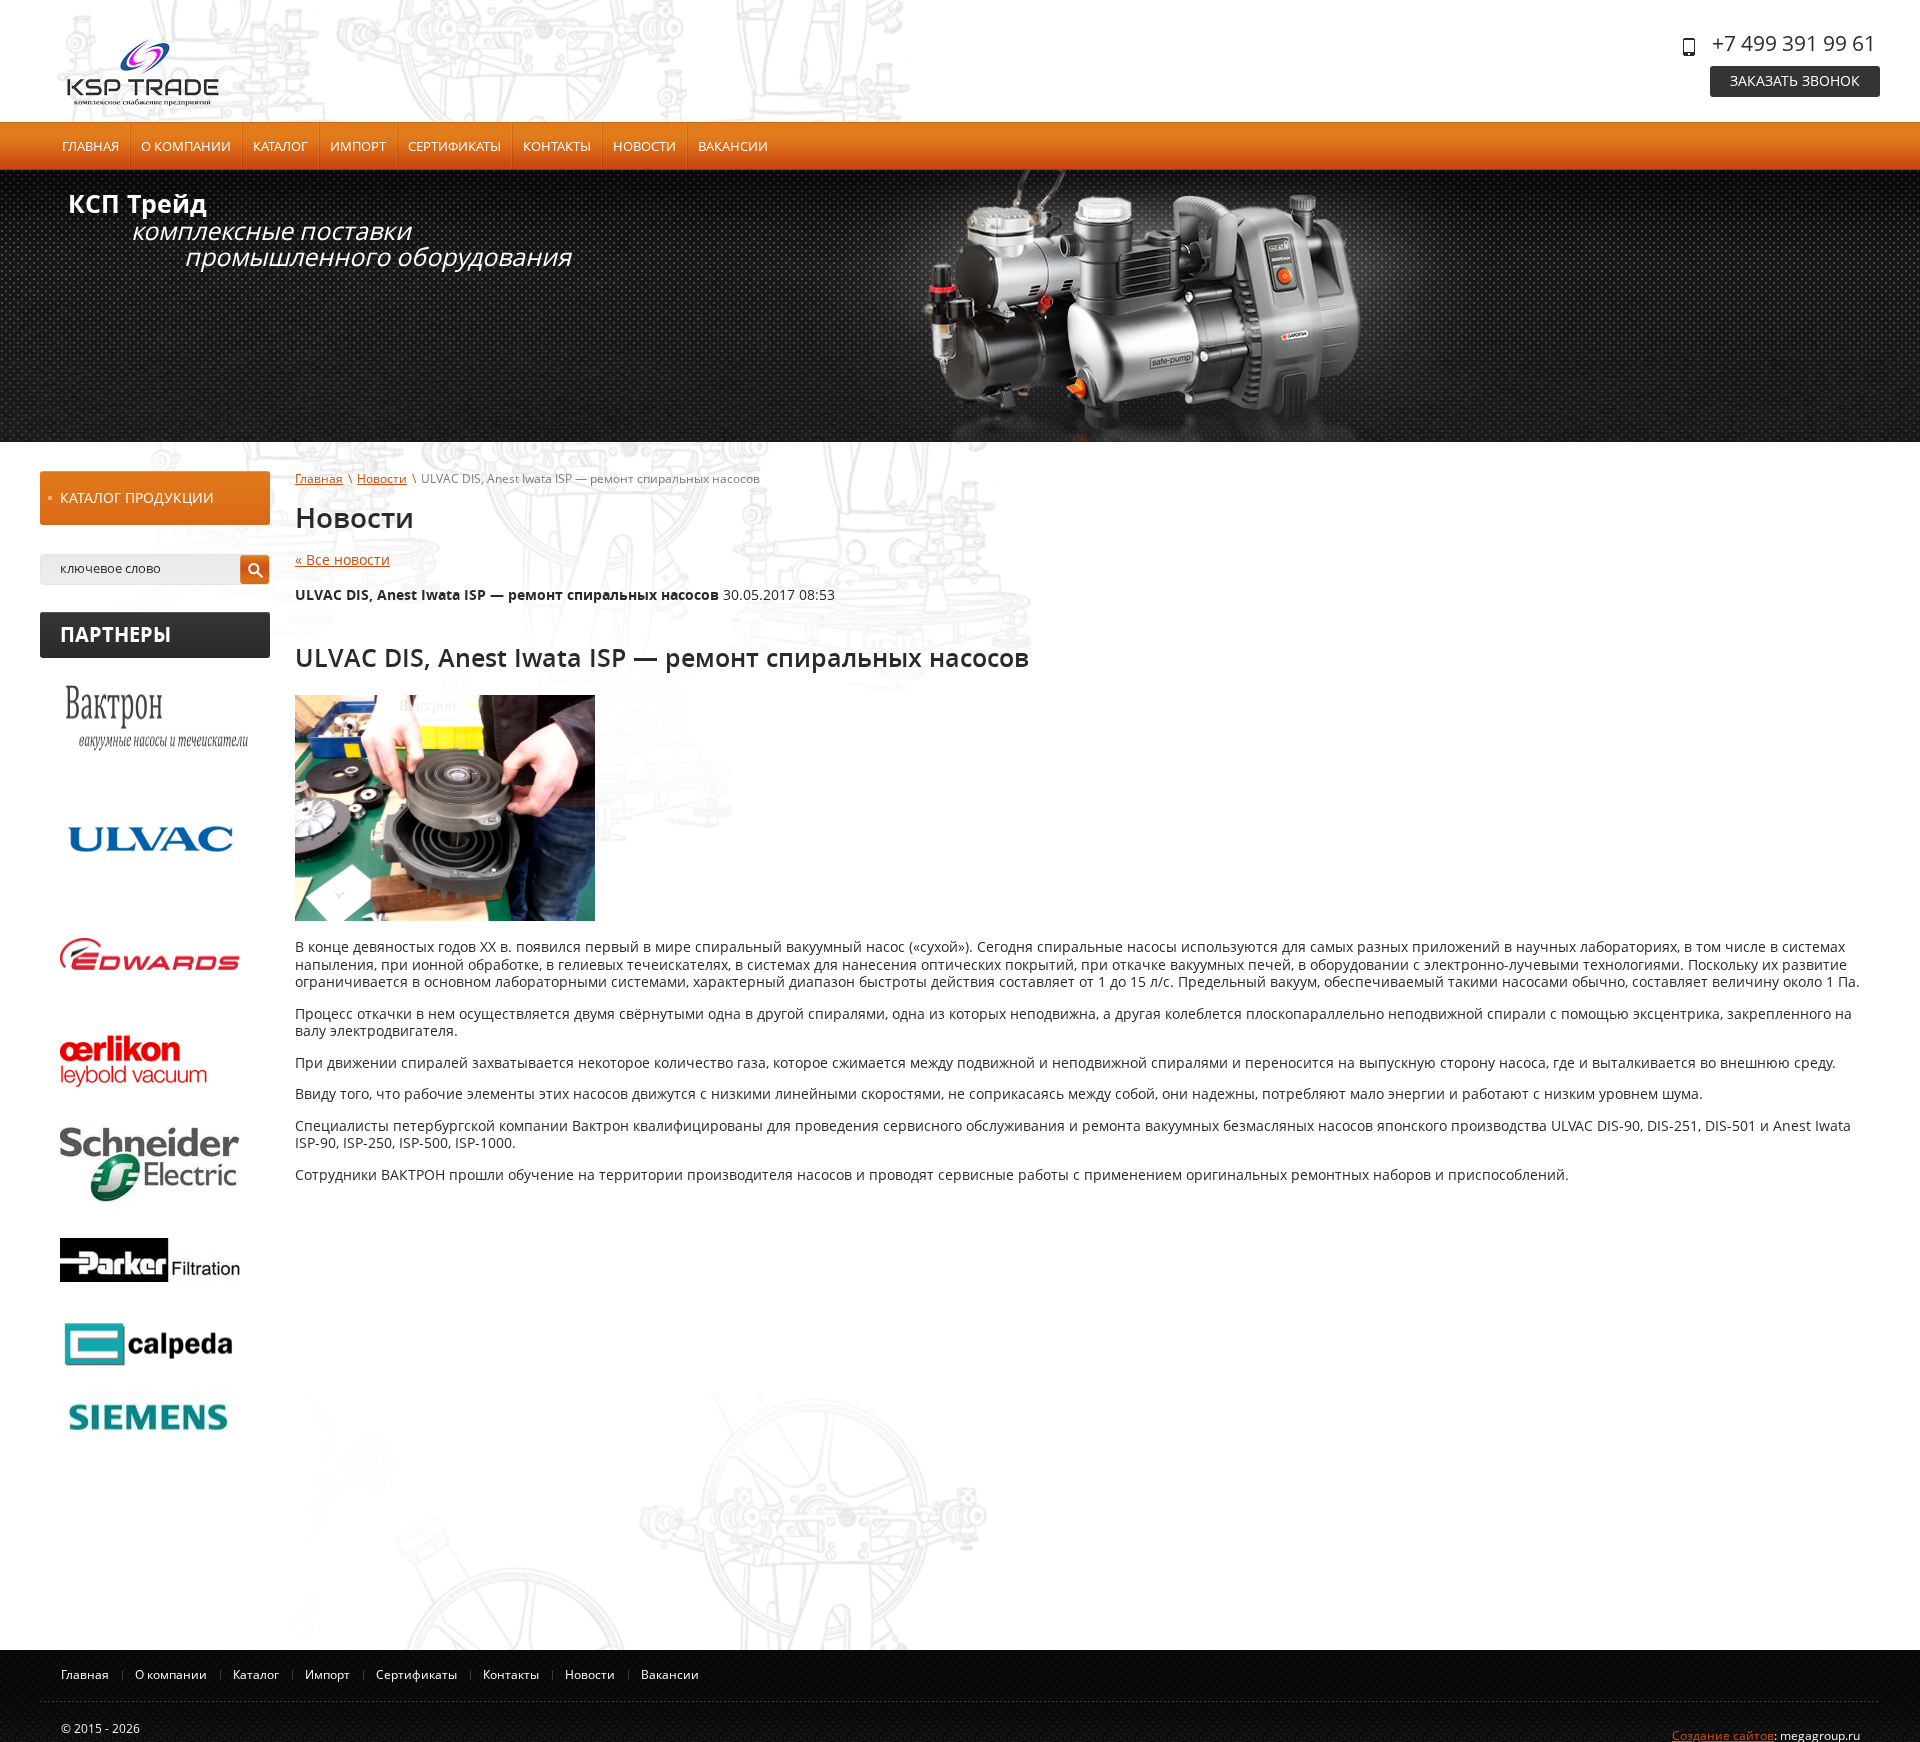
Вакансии (733, 146)
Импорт (358, 146)
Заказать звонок (1795, 80)
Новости (644, 146)
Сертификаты (454, 146)
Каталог (280, 146)
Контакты (557, 146)
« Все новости (342, 559)
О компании (186, 146)
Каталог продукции (137, 497)
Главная (90, 146)
